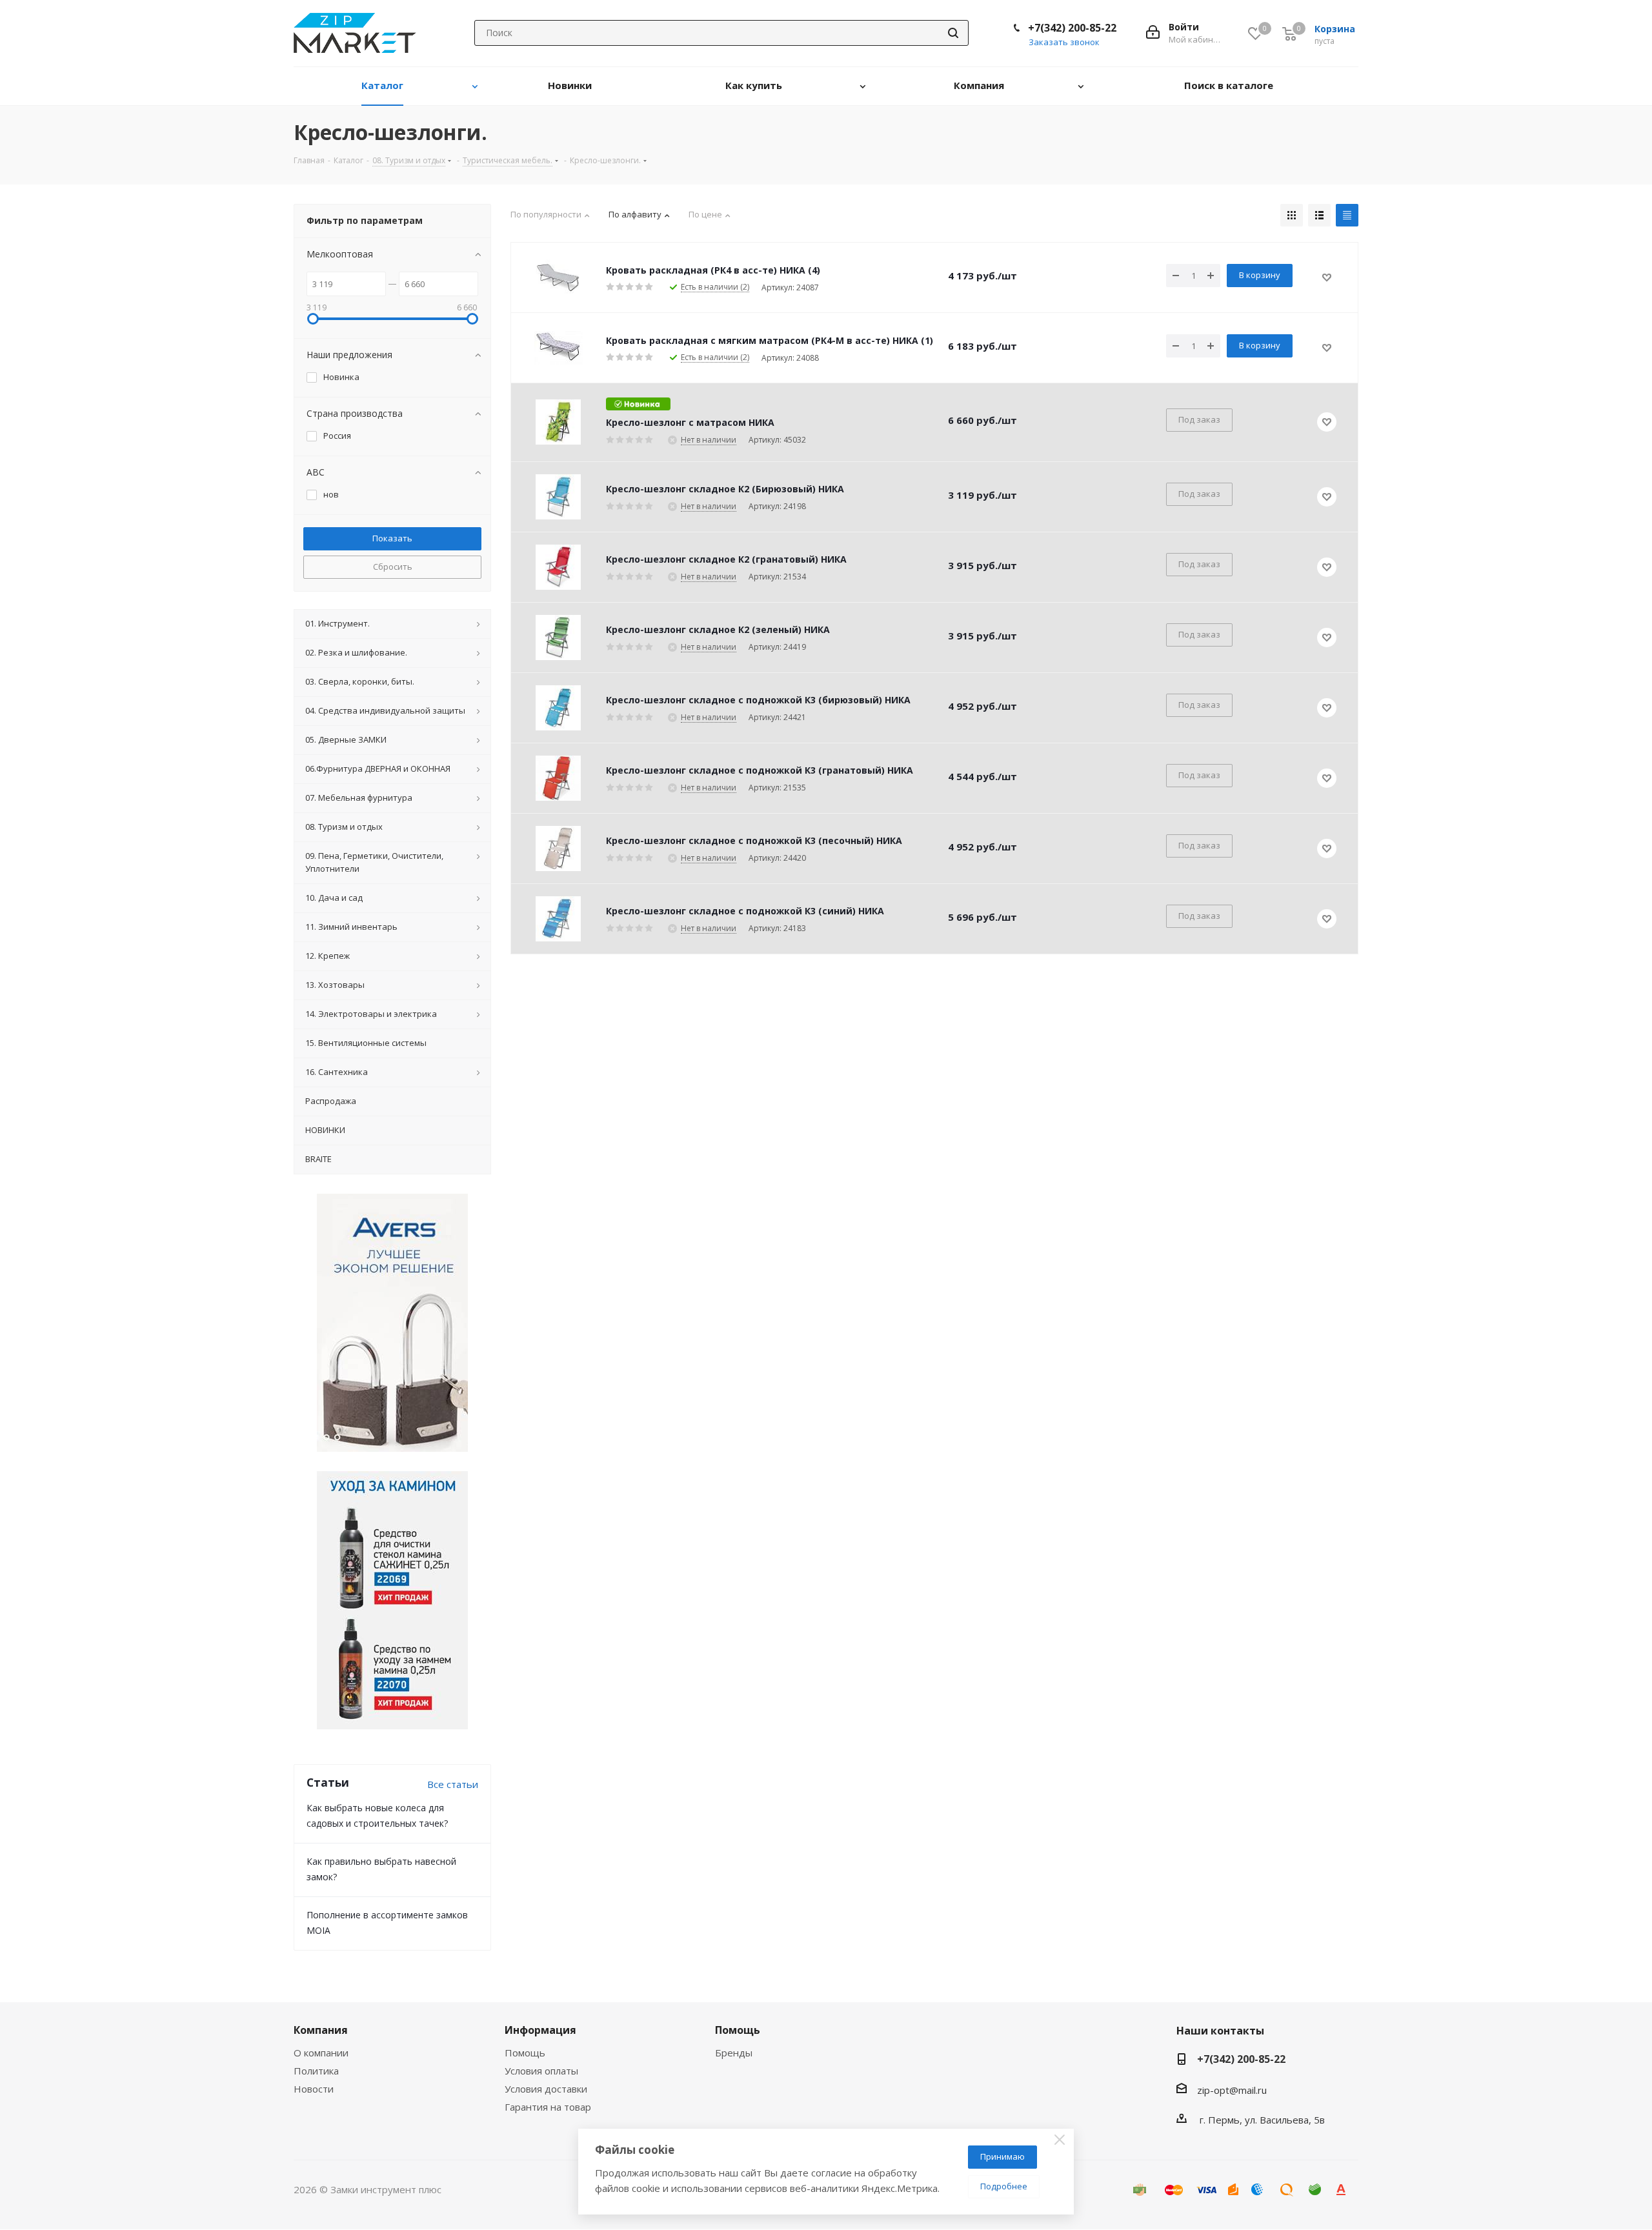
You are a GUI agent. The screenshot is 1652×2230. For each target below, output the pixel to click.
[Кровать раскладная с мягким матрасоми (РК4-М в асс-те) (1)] (558, 348)
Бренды (734, 2053)
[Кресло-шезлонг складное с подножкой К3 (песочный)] (558, 849)
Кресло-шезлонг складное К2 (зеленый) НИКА (718, 629)
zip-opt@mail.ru (1232, 2090)
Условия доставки (546, 2089)
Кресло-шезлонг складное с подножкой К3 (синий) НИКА (745, 911)
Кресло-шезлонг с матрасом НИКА (690, 422)
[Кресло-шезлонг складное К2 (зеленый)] (558, 638)
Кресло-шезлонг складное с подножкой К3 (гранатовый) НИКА (760, 770)
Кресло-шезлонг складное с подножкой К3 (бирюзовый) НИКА (758, 700)
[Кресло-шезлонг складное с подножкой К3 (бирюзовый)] (558, 708)
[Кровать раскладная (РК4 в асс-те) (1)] (558, 277)
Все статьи (453, 1784)
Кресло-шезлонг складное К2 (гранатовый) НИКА (726, 559)
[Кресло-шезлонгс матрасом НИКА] (558, 422)
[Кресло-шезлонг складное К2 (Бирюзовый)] (558, 497)
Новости (314, 2089)
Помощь (525, 2053)
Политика (316, 2071)
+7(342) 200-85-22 (1072, 28)
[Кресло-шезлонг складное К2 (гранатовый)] (558, 567)
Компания (321, 2030)
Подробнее (1004, 2186)
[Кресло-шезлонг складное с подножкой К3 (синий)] (558, 919)
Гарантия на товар (548, 2107)
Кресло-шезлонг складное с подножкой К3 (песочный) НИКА (754, 840)
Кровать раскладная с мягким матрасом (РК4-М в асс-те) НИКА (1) (770, 340)
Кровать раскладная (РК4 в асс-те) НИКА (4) (713, 270)
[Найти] (953, 33)
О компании (321, 2053)
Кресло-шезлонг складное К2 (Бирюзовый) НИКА (725, 489)
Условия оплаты (541, 2071)
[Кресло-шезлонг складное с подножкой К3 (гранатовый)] (558, 778)
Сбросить (393, 567)
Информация (540, 2030)
